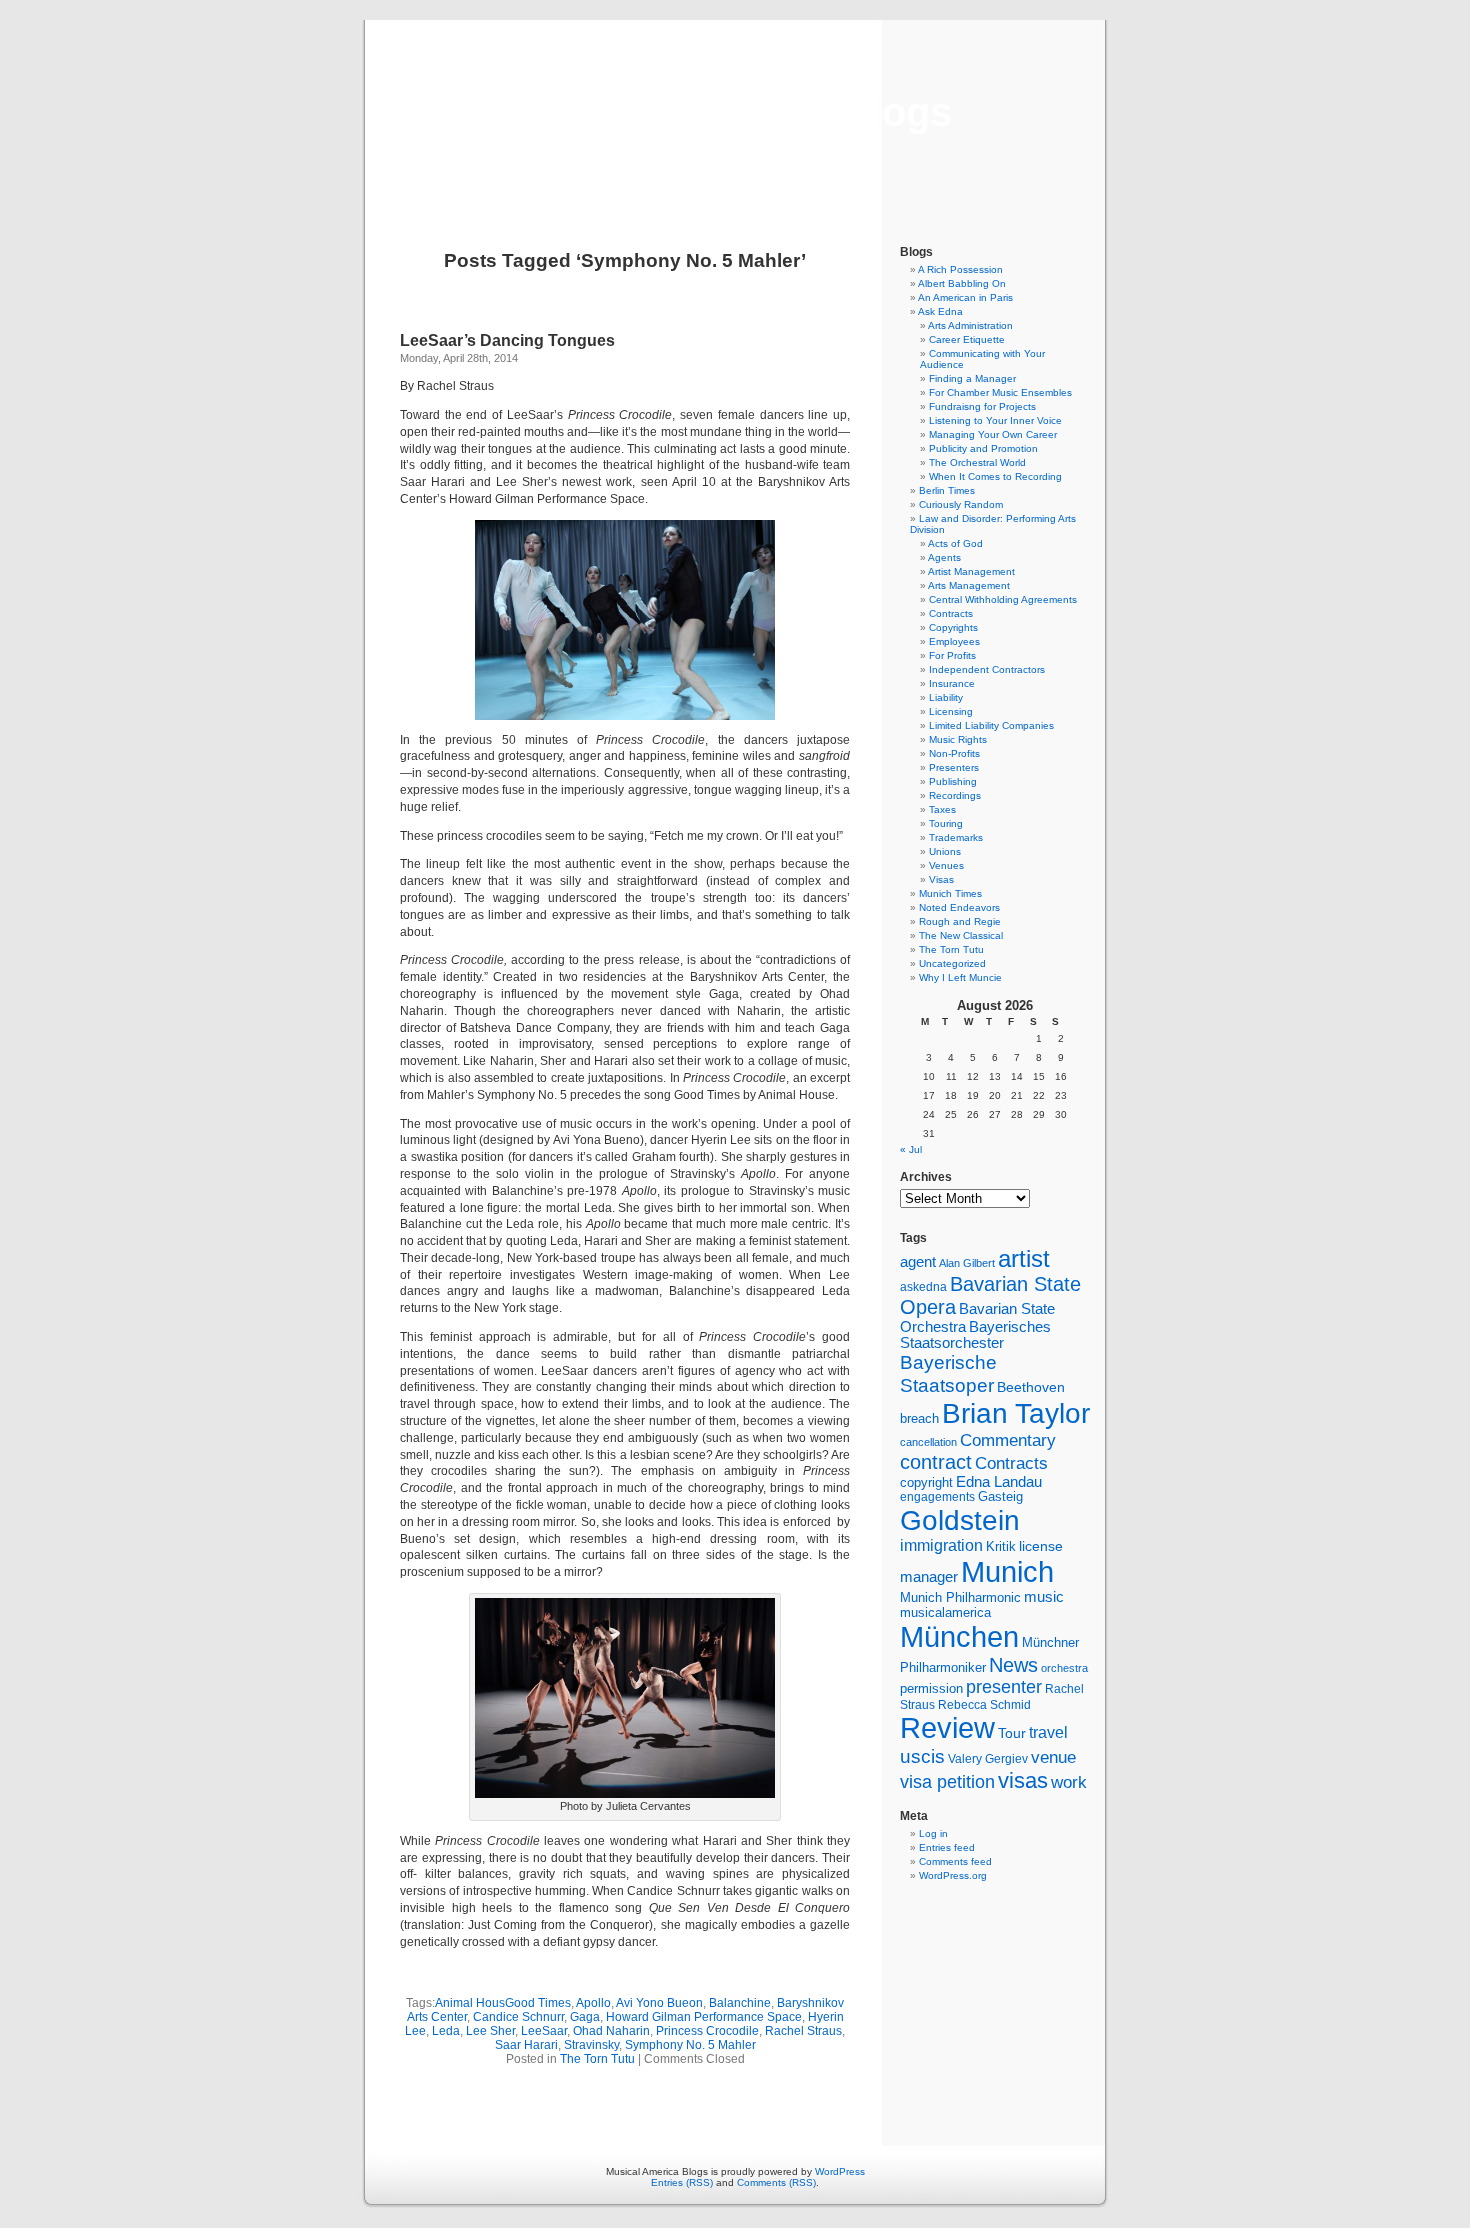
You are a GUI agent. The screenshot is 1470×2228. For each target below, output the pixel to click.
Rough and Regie (960, 921)
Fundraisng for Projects (982, 406)
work (1069, 1782)
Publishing (953, 781)
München (959, 1636)
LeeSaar (544, 2031)
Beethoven (1031, 1387)
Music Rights (958, 739)
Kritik (1001, 1547)
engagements (937, 1497)
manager (929, 1577)
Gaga (585, 2017)
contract (936, 1462)
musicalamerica (945, 1612)
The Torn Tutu (597, 2059)
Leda (446, 2031)
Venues (946, 865)
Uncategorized (952, 963)
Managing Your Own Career (993, 434)
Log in (933, 1833)
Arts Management (969, 585)
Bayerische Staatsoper (948, 1373)
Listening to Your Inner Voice (995, 420)
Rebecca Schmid (984, 1705)
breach (919, 1419)
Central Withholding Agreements (1003, 599)
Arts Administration (970, 325)
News (1013, 1665)
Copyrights (953, 627)
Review (947, 1728)
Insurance (952, 683)
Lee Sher (490, 2031)
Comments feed (955, 1861)
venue (1053, 1757)
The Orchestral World (977, 462)
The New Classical (961, 935)
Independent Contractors (987, 669)
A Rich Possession (960, 269)
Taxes (942, 809)
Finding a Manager (972, 378)
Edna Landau (999, 1482)
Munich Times (950, 893)
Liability (946, 697)
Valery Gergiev (988, 1758)
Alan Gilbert (967, 1263)
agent (918, 1261)
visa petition (947, 1782)
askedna (923, 1287)
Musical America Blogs (735, 112)
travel (1048, 1732)
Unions (945, 851)
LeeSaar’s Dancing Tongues (507, 340)
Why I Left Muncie (960, 977)
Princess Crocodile (707, 2031)
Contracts (951, 613)
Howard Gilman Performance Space (704, 2017)
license (1041, 1546)
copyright (926, 1482)
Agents (944, 557)
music (1044, 1597)
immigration (941, 1545)
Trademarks (956, 837)
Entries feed (947, 1847)
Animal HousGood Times (503, 2003)
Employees (954, 641)
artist (1024, 1258)
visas (1023, 1780)
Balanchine (740, 2003)
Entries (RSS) (682, 2182)
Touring (946, 823)
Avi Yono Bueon (659, 2003)
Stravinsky (591, 2045)
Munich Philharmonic (960, 1597)
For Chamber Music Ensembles (1000, 392)
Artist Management (971, 571)
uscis (922, 1756)
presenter (1004, 1687)
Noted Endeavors (959, 907)
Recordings (955, 795)
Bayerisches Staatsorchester (975, 1335)
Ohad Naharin (611, 2031)
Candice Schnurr (518, 2017)
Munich (1007, 1571)
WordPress (840, 2171)
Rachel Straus (803, 2031)
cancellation (928, 1442)
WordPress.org (953, 1875)
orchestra (1064, 1668)
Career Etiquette (967, 339)
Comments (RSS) (776, 2182)
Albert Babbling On (962, 283)
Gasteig (1000, 1497)
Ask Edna (940, 311)
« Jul (911, 1149)
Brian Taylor (1016, 1413)
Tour (1012, 1733)
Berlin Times (947, 490)
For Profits (952, 655)
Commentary (1008, 1440)
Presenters (954, 767)
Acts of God (955, 543)
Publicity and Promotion (983, 448)
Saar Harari (526, 2045)
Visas (941, 879)
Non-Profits (954, 753)
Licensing (951, 711)
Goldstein (960, 1520)
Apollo (593, 2003)
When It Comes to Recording (995, 476)
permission (931, 1689)
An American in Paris (965, 297)
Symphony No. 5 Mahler (690, 2045)
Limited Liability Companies (991, 725)
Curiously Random (961, 504)
